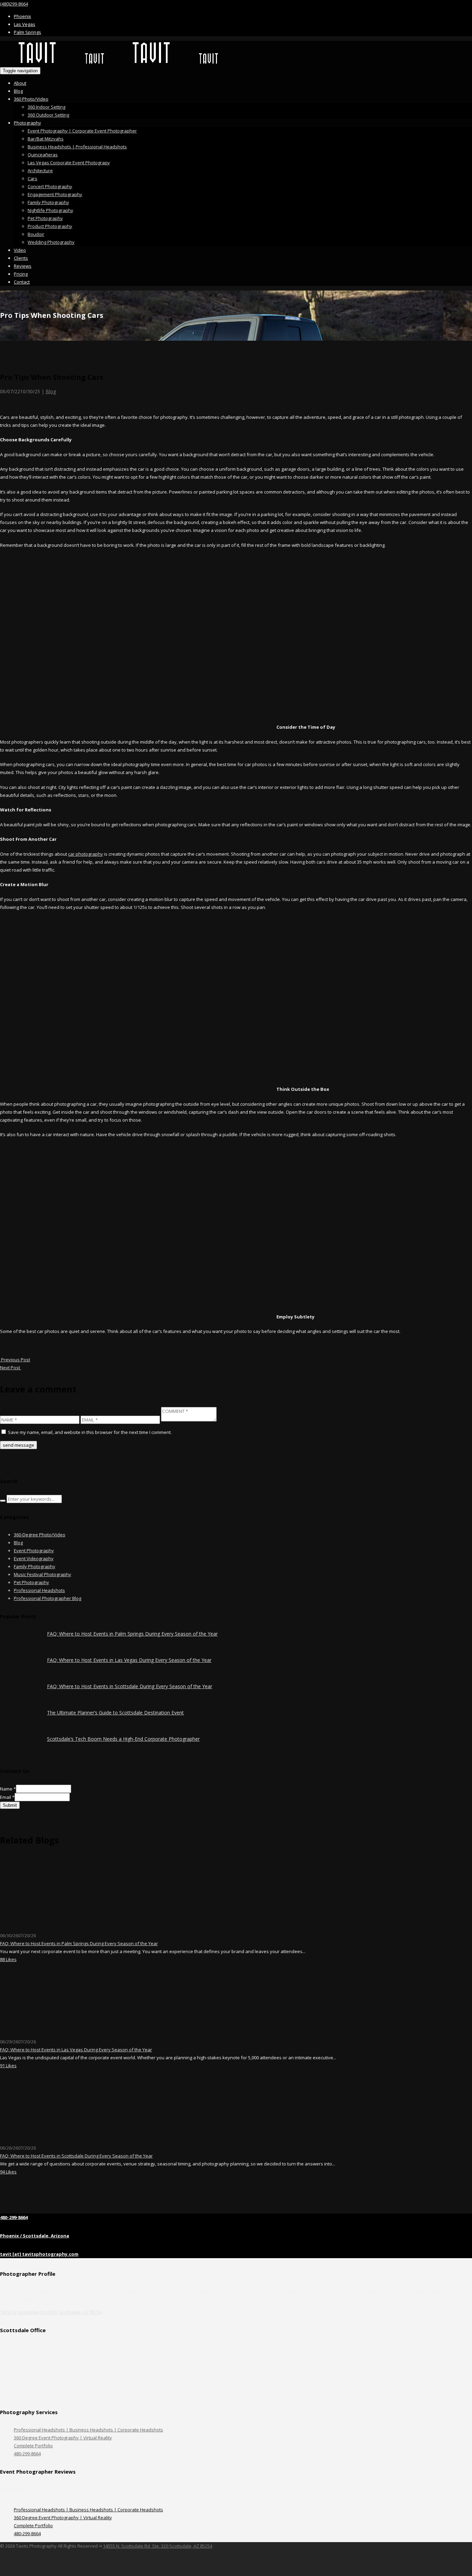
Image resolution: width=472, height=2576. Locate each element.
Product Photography (50, 226)
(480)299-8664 (14, 4)
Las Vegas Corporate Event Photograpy (69, 163)
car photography (86, 854)
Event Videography (34, 1558)
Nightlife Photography (50, 210)
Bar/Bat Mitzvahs (46, 139)
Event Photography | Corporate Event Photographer (82, 131)
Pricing (21, 274)
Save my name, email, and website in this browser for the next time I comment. (90, 1432)
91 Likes (8, 2066)
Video (20, 250)
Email (7, 1797)
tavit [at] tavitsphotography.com (39, 2254)
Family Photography (48, 202)
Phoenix (22, 16)
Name (8, 1789)
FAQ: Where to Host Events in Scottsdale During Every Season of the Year (130, 1686)
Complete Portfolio (33, 2446)
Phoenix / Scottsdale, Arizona (35, 2236)
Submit (10, 1805)
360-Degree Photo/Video (40, 1535)
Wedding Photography (51, 242)
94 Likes (8, 2172)
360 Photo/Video (31, 99)
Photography (27, 123)
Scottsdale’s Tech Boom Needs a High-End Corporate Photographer (123, 1739)
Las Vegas (25, 24)
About (20, 83)
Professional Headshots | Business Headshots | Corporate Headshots (88, 2430)
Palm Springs (27, 32)
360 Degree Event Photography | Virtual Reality (63, 2438)
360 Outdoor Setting (48, 115)
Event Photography (34, 1551)
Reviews (23, 266)
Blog (18, 91)
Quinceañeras (43, 155)
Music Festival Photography (43, 1574)
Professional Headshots (39, 1590)
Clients (21, 258)
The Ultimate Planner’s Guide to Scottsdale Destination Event (115, 1713)
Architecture (40, 171)
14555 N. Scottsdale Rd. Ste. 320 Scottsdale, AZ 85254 (158, 2546)
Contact (22, 282)
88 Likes (8, 1959)
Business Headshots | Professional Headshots (77, 147)
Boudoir (36, 234)
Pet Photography (45, 218)
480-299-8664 (14, 2217)
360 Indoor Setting (46, 107)
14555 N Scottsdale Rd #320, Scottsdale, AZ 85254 (51, 2312)
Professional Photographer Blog (48, 1598)
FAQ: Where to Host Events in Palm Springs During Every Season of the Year (132, 1634)
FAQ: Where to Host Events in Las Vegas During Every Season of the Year (129, 1660)
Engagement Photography (55, 194)
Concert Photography (50, 186)
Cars (32, 178)
